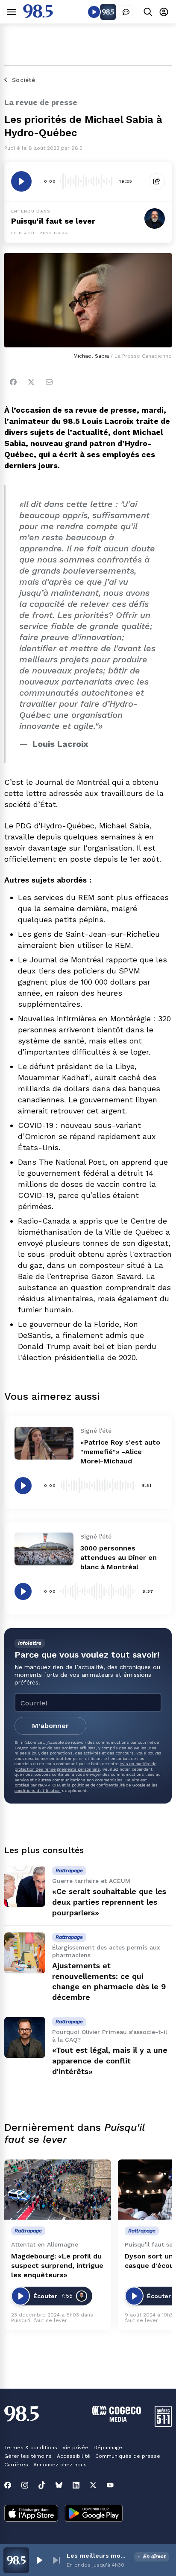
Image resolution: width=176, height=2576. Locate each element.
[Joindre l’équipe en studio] (126, 12)
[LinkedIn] (76, 2485)
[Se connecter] (164, 12)
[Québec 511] (163, 2425)
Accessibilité (73, 2456)
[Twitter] (31, 382)
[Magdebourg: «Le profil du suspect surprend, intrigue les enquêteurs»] (58, 2190)
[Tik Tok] (42, 2485)
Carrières (16, 2465)
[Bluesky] (59, 2485)
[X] (93, 2485)
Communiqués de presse (128, 2456)
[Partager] (157, 181)
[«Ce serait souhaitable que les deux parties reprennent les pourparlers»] (25, 1886)
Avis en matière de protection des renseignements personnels (85, 1766)
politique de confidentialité (98, 1785)
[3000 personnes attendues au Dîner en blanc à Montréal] (44, 1549)
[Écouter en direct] (94, 12)
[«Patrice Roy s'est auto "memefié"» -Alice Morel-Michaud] (44, 1443)
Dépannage (108, 2448)
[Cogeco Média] (116, 2420)
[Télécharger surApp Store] (31, 2514)
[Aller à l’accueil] (38, 16)
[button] (39, 2560)
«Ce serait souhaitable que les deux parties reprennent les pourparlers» (109, 1902)
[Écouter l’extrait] (21, 181)
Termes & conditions (31, 2448)
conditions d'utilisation (38, 1791)
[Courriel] (49, 382)
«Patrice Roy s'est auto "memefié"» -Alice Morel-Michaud (120, 1452)
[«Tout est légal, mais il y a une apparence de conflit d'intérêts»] (25, 2037)
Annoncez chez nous (60, 2465)
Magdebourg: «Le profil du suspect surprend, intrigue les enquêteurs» (57, 2266)
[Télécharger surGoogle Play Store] (94, 2514)
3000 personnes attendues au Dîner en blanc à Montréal (119, 1558)
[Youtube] (110, 2485)
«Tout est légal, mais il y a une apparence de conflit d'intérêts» (110, 2061)
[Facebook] (13, 382)
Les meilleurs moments (99, 2556)
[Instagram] (25, 2485)
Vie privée (75, 2448)
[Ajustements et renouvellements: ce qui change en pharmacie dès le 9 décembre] (25, 1953)
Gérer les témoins (28, 2456)
